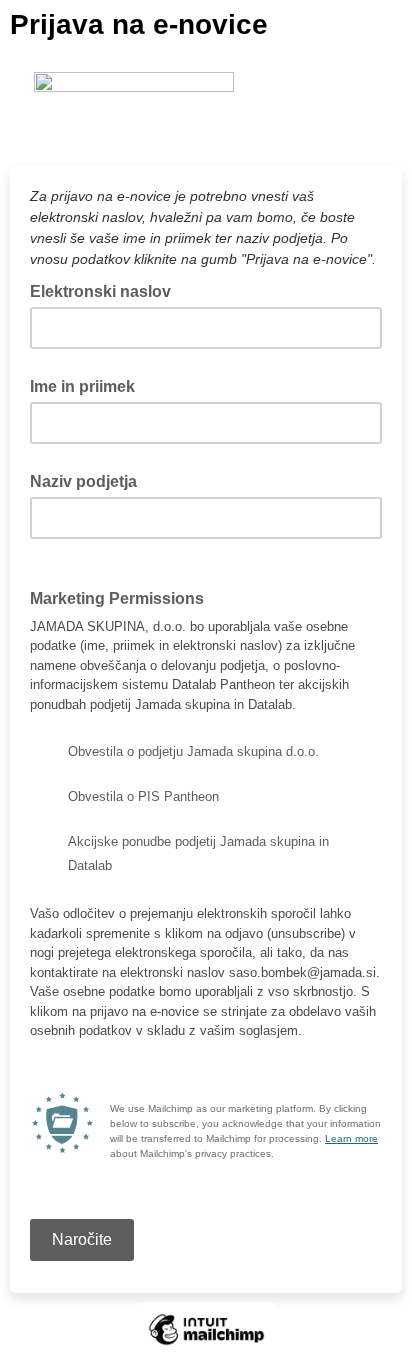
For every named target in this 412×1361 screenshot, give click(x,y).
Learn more (351, 1138)
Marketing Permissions (117, 598)
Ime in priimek (82, 386)
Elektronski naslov (106, 290)
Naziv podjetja (83, 481)
